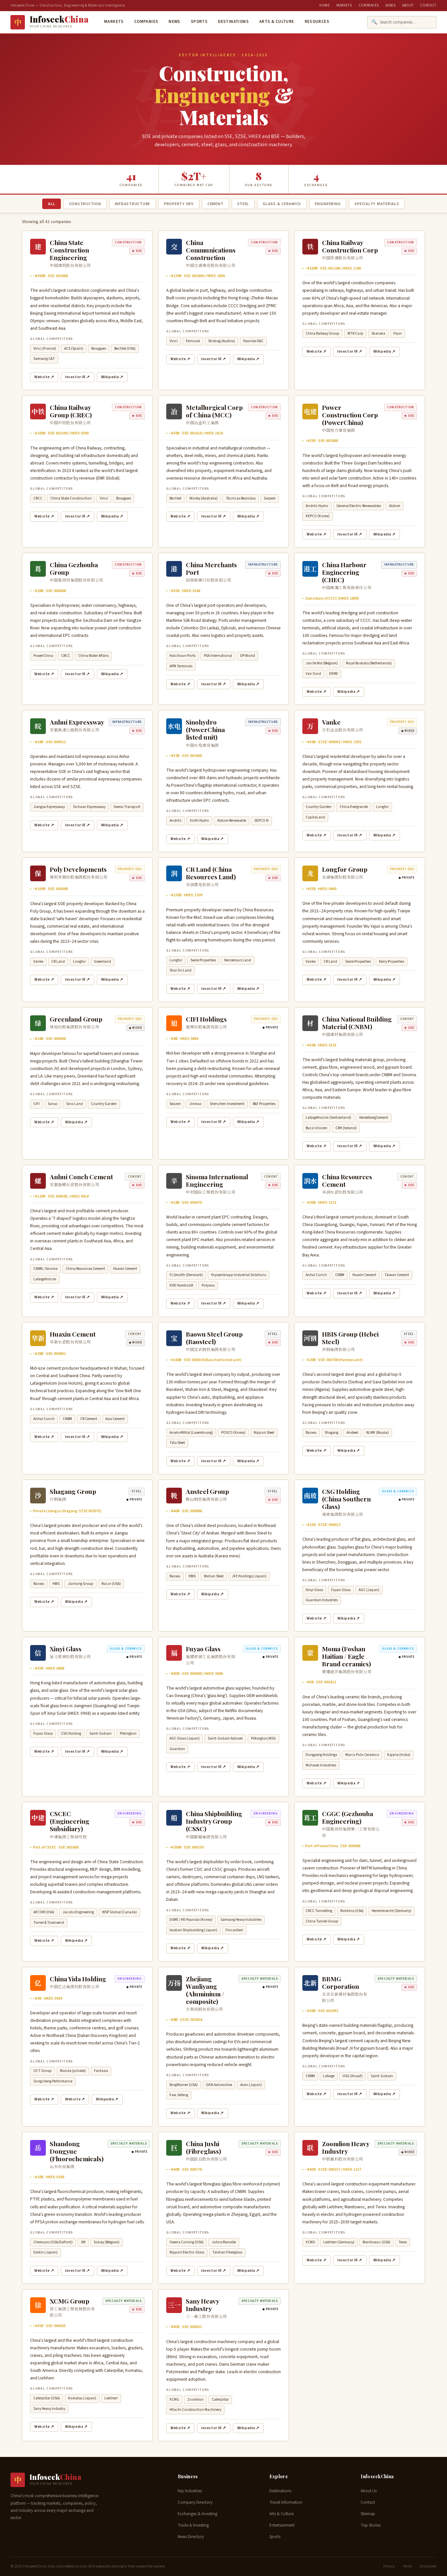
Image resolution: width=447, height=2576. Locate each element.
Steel (243, 204)
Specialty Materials (377, 204)
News (391, 5)
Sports (199, 22)
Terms (407, 2566)
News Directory (191, 2537)
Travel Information (286, 2502)
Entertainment (282, 2525)
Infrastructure (133, 204)
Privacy (389, 2566)
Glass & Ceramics (282, 204)
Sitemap (368, 2514)
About (408, 5)
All (51, 204)
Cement (215, 204)
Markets (344, 5)
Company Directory (195, 2502)
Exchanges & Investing (197, 2514)
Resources (317, 22)
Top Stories (371, 2525)
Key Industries (190, 2491)
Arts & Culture (277, 22)
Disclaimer (428, 2566)
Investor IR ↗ (78, 377)
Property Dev (179, 204)
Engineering (328, 204)
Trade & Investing (193, 2525)
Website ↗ (44, 377)
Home (325, 5)
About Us (369, 2491)
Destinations (233, 22)
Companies (369, 5)
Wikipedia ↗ (112, 377)
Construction (85, 204)
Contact (428, 5)
